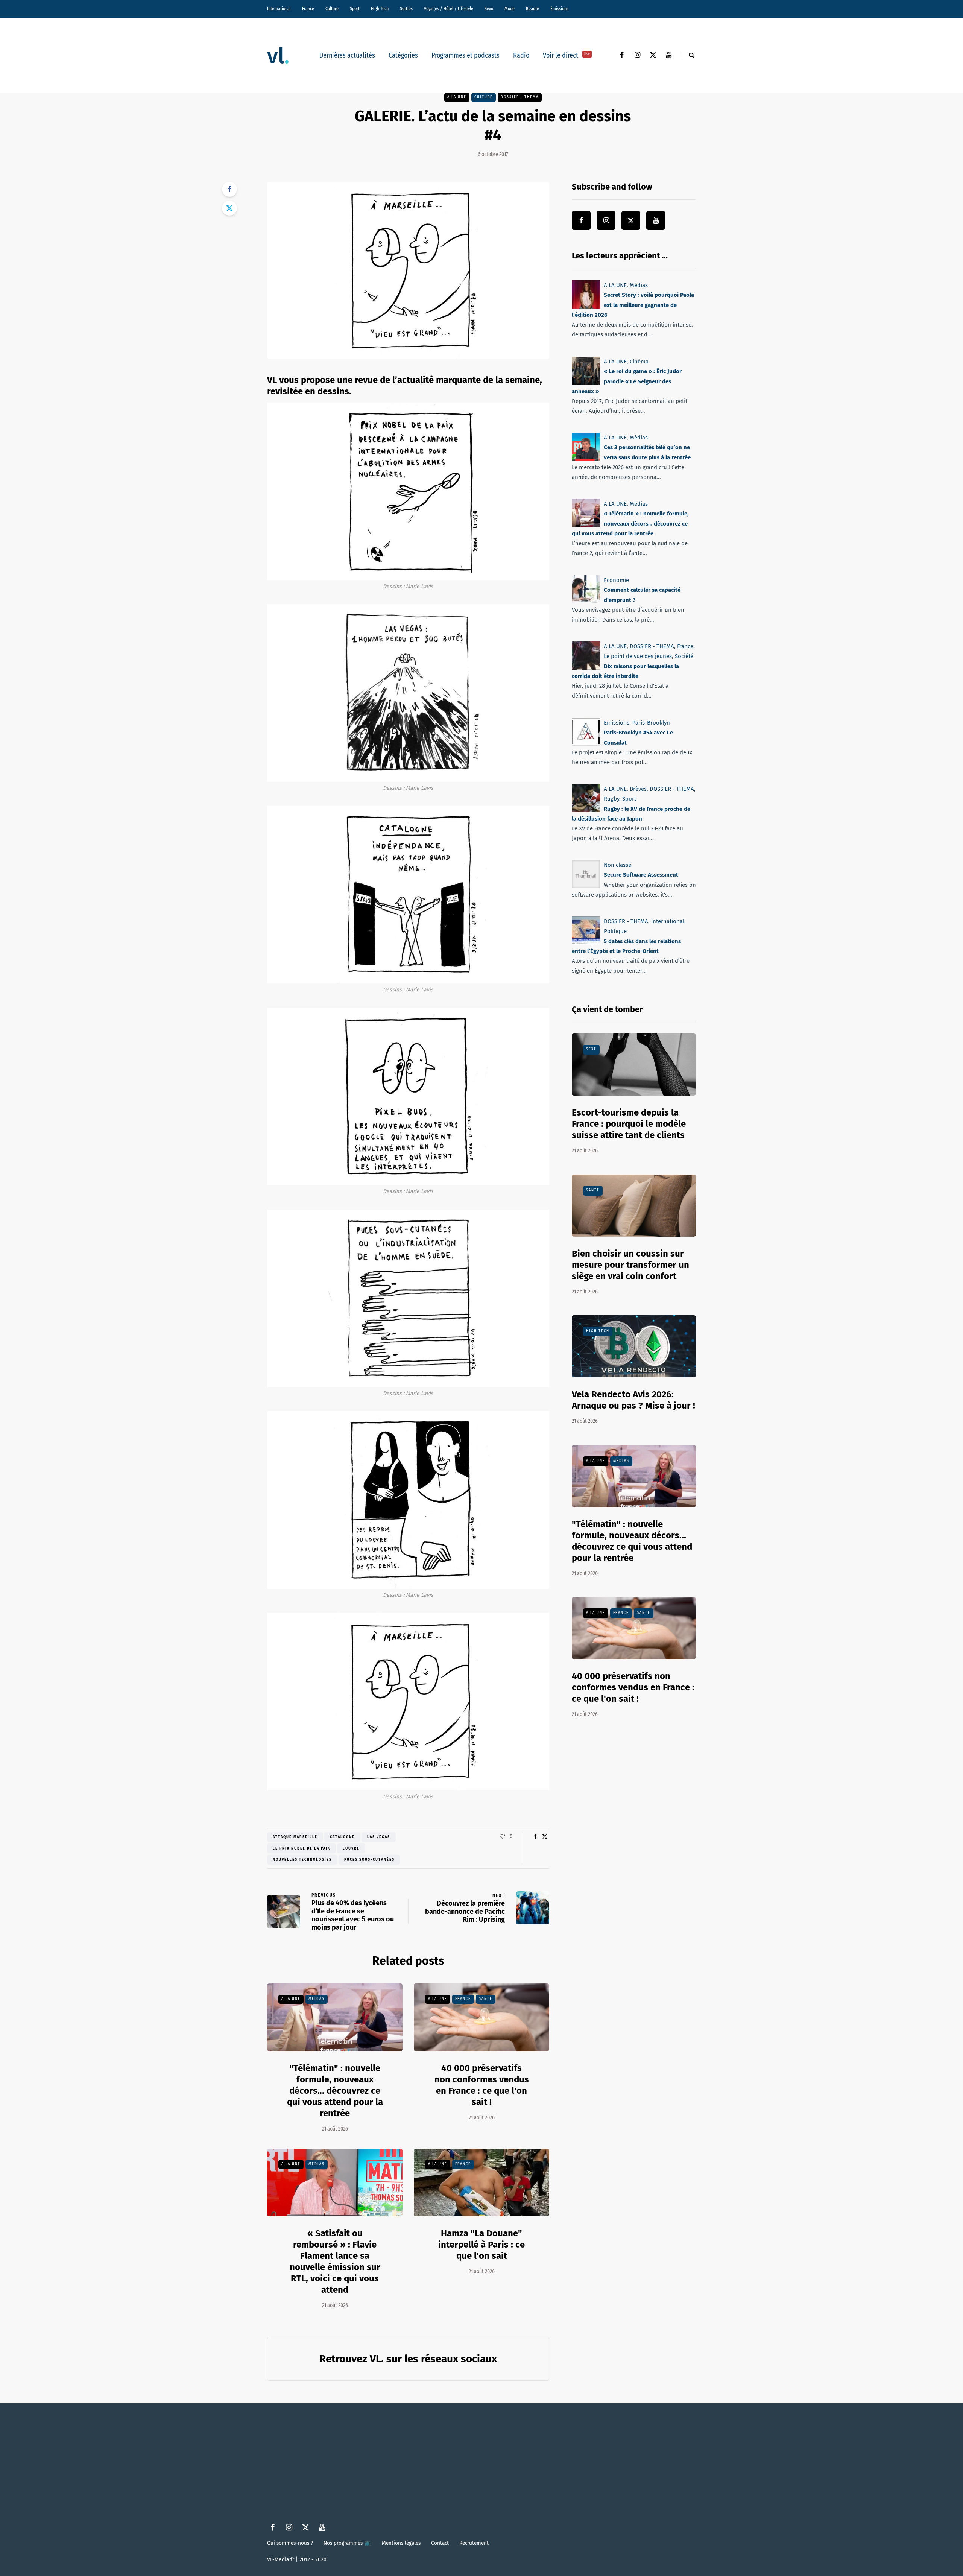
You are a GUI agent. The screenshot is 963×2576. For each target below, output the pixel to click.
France (308, 9)
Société (684, 656)
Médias (317, 1999)
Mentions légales (401, 2543)
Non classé (617, 865)
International (279, 9)
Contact (440, 2543)
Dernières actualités (347, 55)
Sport (355, 9)
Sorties (406, 9)
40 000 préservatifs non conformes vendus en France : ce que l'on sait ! (633, 1687)
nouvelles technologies (302, 1860)
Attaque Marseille (295, 1837)
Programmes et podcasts (466, 55)
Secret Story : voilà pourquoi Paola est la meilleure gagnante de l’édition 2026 (633, 305)
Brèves (638, 789)
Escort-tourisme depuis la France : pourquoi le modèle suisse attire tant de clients (629, 1124)
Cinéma (639, 362)
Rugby (611, 799)
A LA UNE (457, 97)
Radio (521, 55)
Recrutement (474, 2543)
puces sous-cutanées (369, 1860)
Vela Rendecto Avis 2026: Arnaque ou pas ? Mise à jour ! (633, 1400)
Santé (486, 1999)
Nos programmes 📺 (347, 2543)
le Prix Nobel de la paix (302, 1848)
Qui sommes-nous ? (290, 2543)
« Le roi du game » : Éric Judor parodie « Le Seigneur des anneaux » (627, 381)
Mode (510, 9)
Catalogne (342, 1837)
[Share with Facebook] (229, 189)
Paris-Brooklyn (651, 723)
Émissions (559, 9)
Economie (616, 580)
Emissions (617, 723)
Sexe (591, 1049)
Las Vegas (379, 1837)
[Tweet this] (229, 208)
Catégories (403, 55)
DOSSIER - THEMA (520, 97)
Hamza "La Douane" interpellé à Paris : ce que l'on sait (481, 2245)
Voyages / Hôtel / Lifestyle (449, 9)
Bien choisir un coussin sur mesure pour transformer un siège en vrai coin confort (630, 1265)
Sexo (489, 9)
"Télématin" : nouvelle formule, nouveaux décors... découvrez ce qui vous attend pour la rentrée (335, 2091)
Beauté (532, 9)
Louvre (351, 1848)
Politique (615, 932)
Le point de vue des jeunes (638, 656)
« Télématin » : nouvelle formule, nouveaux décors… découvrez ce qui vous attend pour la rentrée (630, 524)
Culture (332, 9)
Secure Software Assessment (641, 875)
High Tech (380, 9)
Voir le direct (566, 55)
